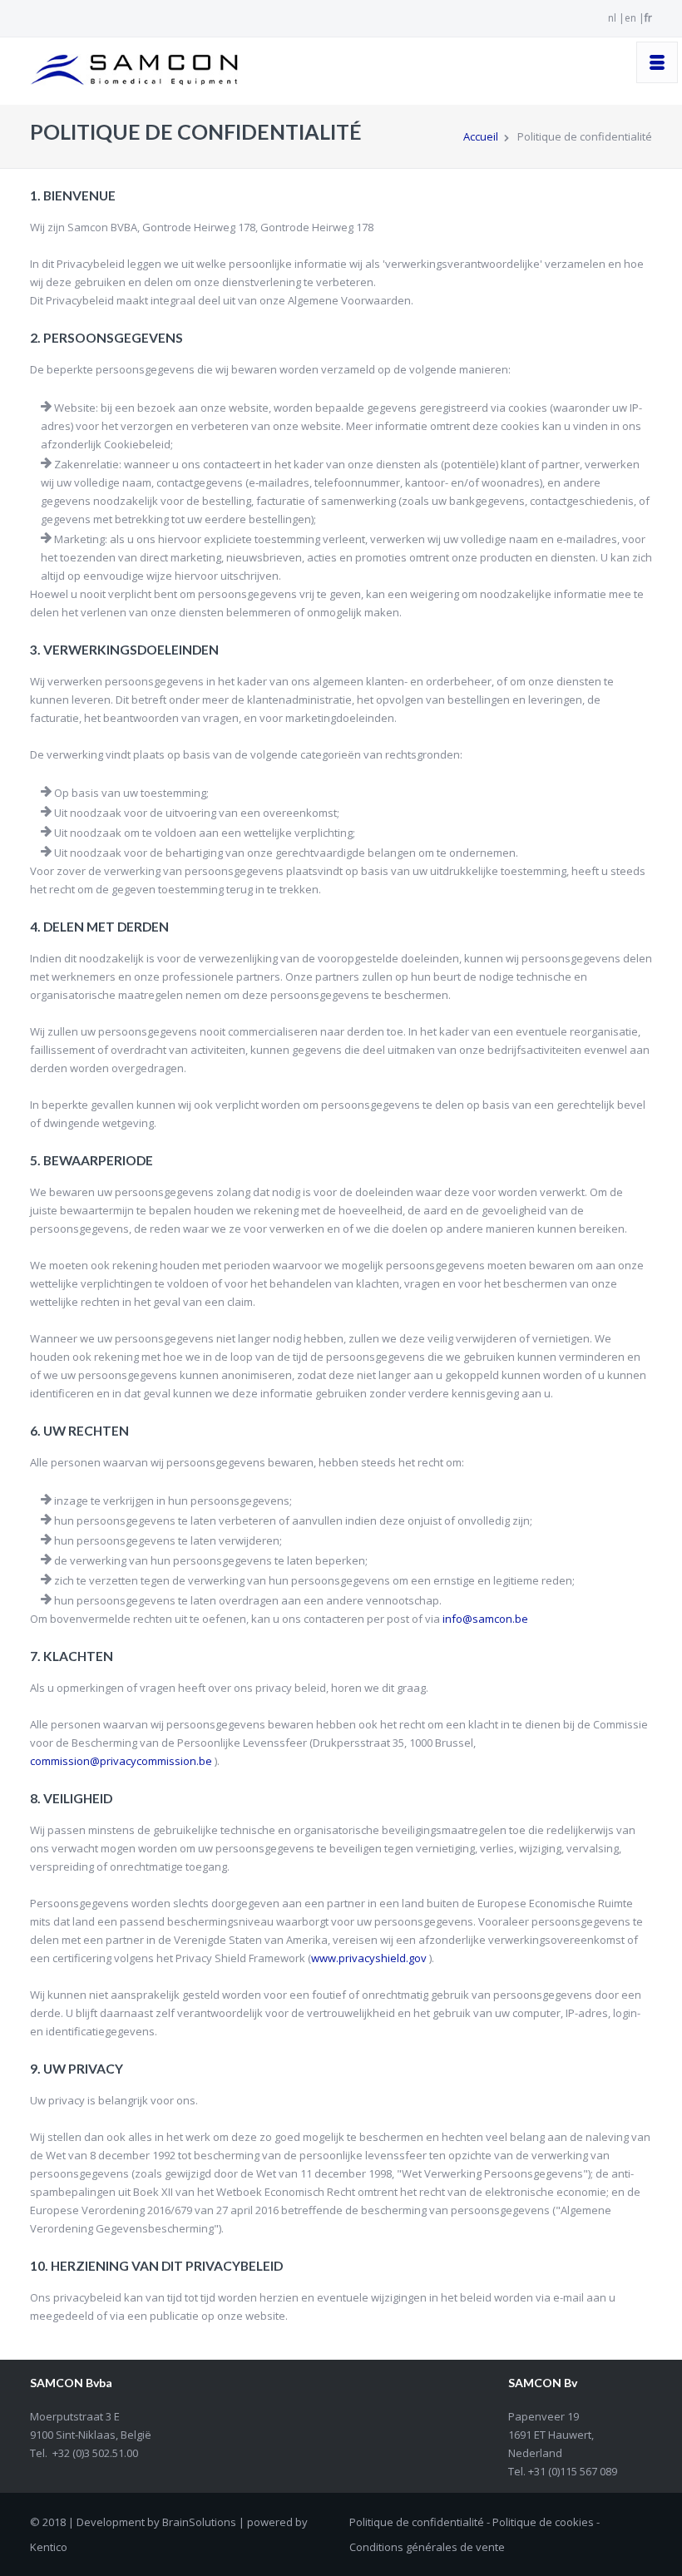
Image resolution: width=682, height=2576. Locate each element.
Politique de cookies (543, 2522)
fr (648, 18)
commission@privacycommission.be (121, 1761)
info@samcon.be (485, 1619)
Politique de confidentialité (417, 2522)
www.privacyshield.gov (369, 1958)
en (630, 18)
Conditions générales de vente (427, 2547)
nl (612, 18)
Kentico (49, 2547)
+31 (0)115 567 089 (571, 2471)
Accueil (481, 136)
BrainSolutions (199, 2522)
